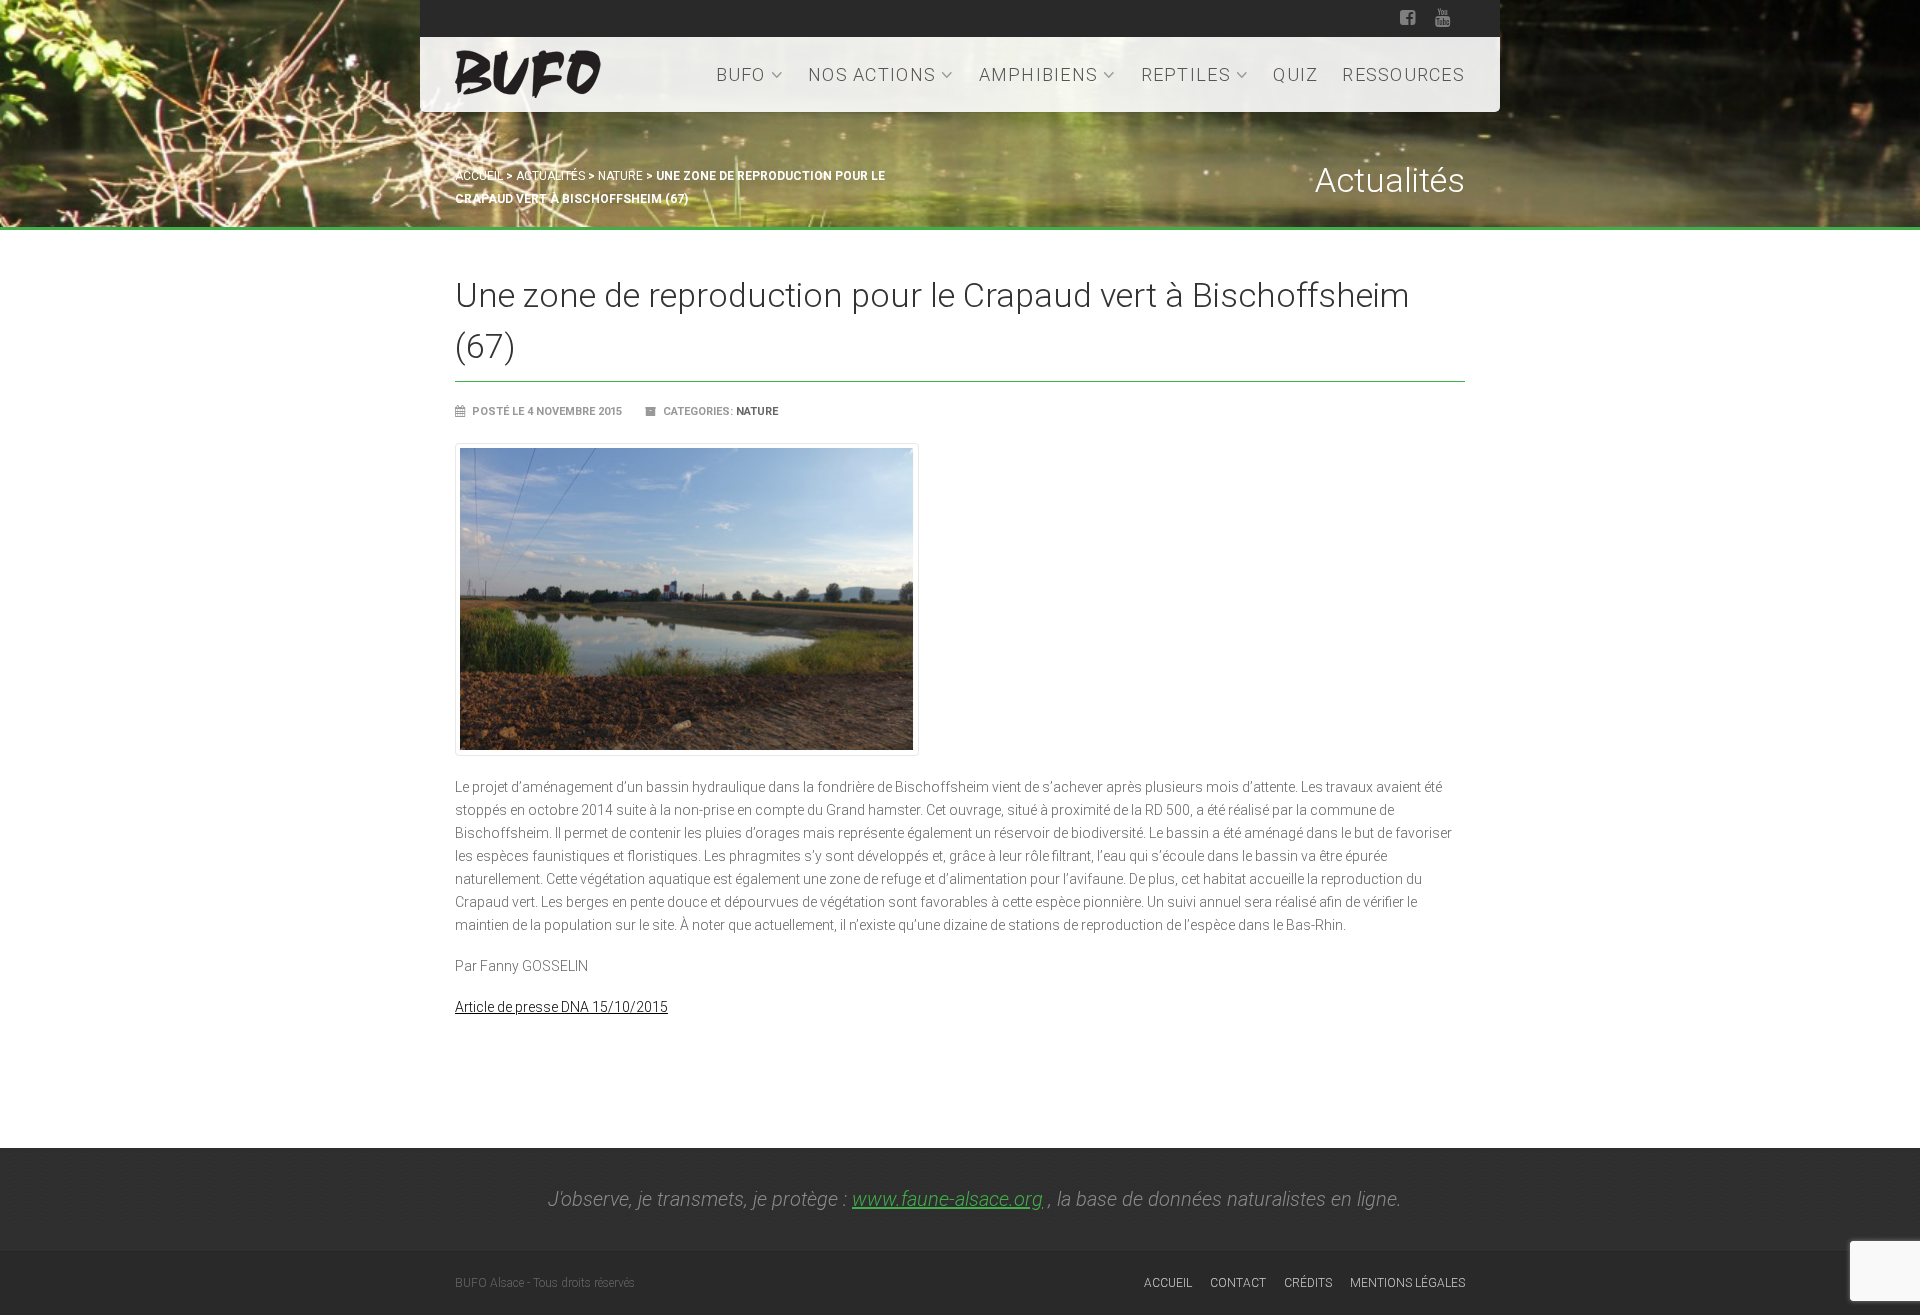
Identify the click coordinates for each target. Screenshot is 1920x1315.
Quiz (1295, 74)
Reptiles (1186, 74)
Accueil (479, 176)
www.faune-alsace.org (947, 1199)
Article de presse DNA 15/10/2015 (561, 1007)
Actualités (550, 176)
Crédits (1308, 1283)
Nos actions (872, 74)
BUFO (741, 74)
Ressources (1403, 74)
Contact (1238, 1283)
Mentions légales (1407, 1283)
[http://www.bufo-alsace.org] (528, 70)
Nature (620, 176)
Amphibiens (1039, 74)
